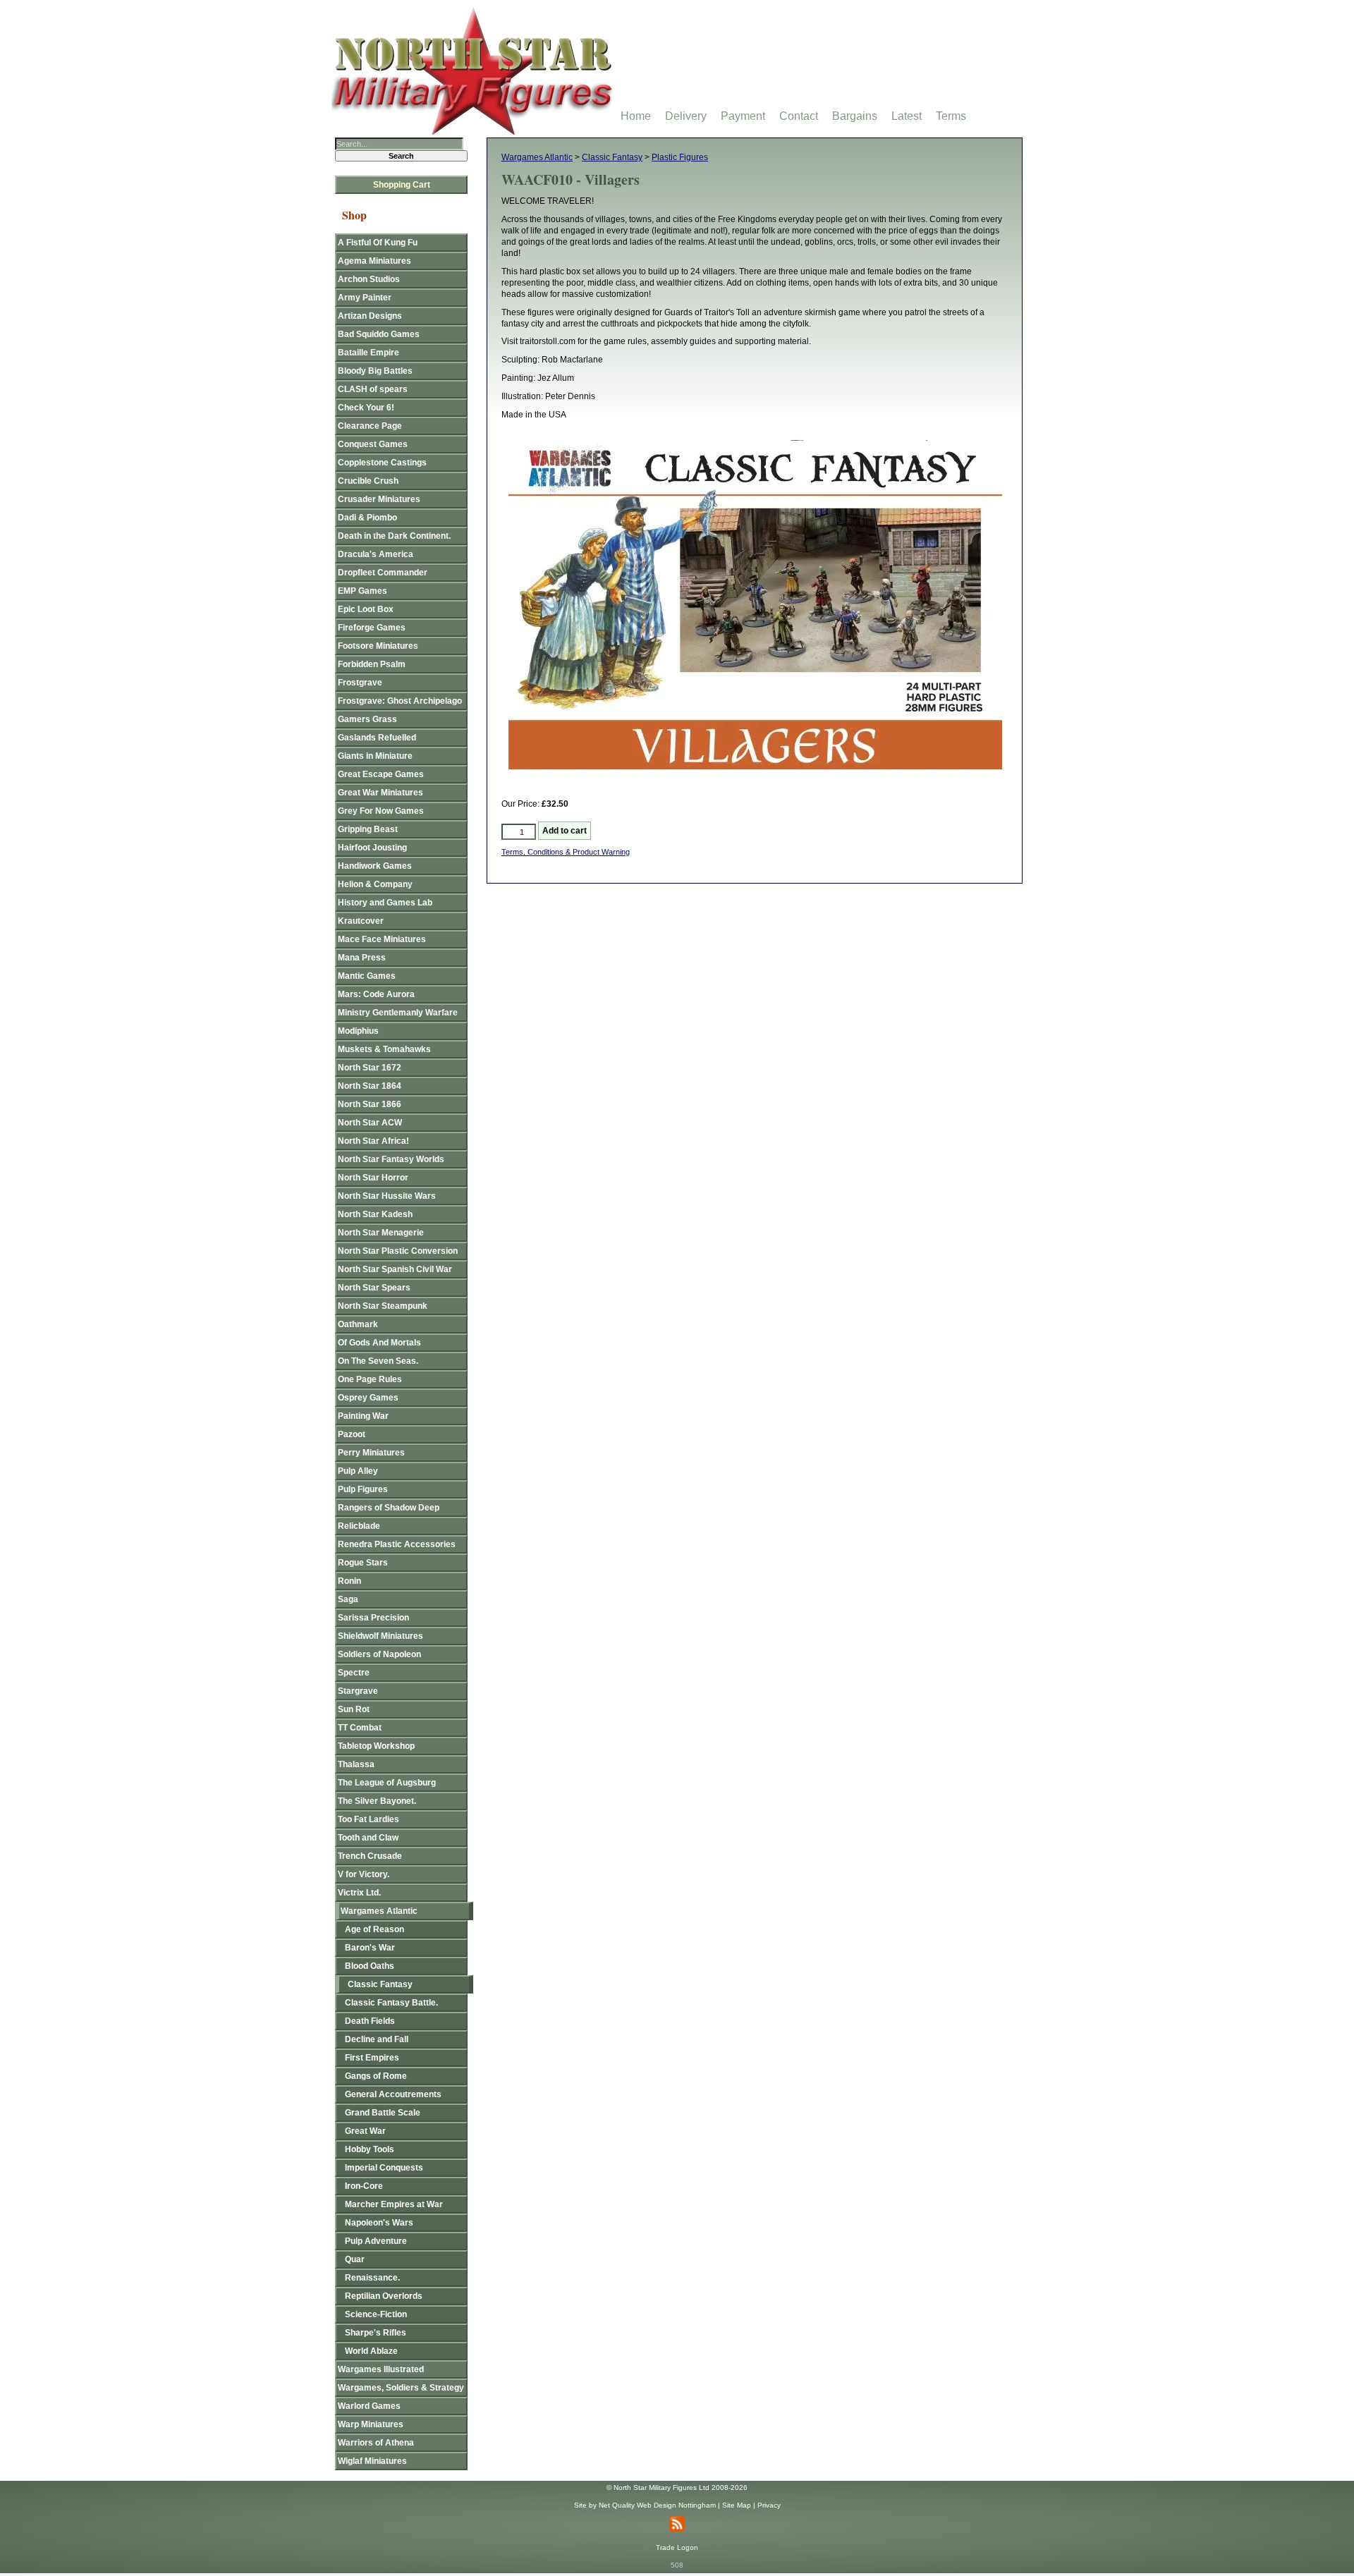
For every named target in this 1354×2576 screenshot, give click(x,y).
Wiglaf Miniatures (372, 2461)
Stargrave (358, 1691)
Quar (355, 2259)
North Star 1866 (370, 1104)
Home (636, 116)
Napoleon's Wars (379, 2223)
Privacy (769, 2505)
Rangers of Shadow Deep (389, 1508)
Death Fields (370, 2021)
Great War (365, 2131)
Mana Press (362, 958)
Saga (348, 1599)
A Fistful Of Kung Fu (378, 243)
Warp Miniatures (371, 2424)
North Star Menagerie (381, 1233)
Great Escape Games (381, 774)
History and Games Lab (385, 903)
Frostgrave (360, 683)
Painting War (363, 1416)
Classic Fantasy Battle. (391, 2003)
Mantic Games (367, 976)
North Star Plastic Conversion (398, 1251)
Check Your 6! (366, 408)
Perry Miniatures (371, 1453)
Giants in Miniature (375, 756)
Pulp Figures (363, 1489)
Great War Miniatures (380, 793)
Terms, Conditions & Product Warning (566, 852)
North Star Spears (374, 1288)
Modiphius (358, 1031)
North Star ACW (370, 1123)
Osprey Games (368, 1398)
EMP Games (362, 591)
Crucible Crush (368, 481)
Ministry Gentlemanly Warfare (398, 1013)
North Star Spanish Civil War (395, 1269)
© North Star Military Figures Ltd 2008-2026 (677, 2488)
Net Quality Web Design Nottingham (657, 2505)
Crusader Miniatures (379, 499)
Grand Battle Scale (383, 2113)
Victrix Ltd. (359, 1893)
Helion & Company (375, 884)
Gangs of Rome (376, 2076)
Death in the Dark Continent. (394, 536)
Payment (743, 116)
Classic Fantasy (612, 157)
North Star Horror (373, 1178)
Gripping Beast (368, 829)
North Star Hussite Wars (387, 1196)
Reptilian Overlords (384, 2296)
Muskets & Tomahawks (384, 1049)
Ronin (349, 1581)
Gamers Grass (367, 719)
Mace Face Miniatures (382, 939)
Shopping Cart (402, 185)
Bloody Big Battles (375, 371)
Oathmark (358, 1324)
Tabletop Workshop (376, 1746)
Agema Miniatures (374, 261)
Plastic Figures (680, 157)
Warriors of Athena (376, 2443)
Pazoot (352, 1434)
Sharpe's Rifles (376, 2333)
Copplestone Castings (382, 463)
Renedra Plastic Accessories (397, 1544)
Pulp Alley (358, 1471)
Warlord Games (369, 2406)
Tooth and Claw (368, 1838)
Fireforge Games (372, 628)
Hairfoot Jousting (372, 848)
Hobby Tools (370, 2149)
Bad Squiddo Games (379, 334)
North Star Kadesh (375, 1214)
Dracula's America (376, 554)
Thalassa (356, 1764)
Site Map (737, 2505)
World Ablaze (371, 2351)
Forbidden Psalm (372, 664)
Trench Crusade (370, 1856)
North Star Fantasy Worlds (391, 1159)
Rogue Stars (363, 1563)
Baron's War (370, 1948)
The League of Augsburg (387, 1783)
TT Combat (360, 1728)
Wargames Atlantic (537, 157)
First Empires (372, 2058)
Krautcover (361, 921)
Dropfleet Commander (383, 573)
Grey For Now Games (381, 811)
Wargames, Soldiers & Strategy (401, 2388)
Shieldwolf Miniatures (380, 1636)
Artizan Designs (370, 316)
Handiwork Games (375, 866)
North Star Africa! (373, 1141)
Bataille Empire (368, 353)
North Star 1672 (370, 1068)
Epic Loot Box (366, 609)
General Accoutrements (393, 2094)
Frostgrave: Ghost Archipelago (400, 701)
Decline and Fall (377, 2039)
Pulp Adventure (376, 2241)
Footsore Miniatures (378, 646)
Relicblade (359, 1526)
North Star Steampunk (383, 1306)
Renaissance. (372, 2278)
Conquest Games (373, 444)
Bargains (855, 116)
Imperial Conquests (384, 2168)
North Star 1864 (370, 1086)
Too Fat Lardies (368, 1819)
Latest (907, 116)
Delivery (686, 116)
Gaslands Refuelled (377, 738)
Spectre (354, 1673)
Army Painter (365, 298)
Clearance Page (370, 426)
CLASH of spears (373, 389)
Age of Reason (374, 1929)
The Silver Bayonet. (377, 1801)
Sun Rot (354, 1709)
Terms (951, 116)
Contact (799, 116)
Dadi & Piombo (367, 518)
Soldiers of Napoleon (379, 1654)
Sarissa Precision (373, 1618)
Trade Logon (677, 2547)
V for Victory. (364, 1874)
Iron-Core (364, 2186)
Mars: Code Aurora (376, 994)
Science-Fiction (376, 2314)
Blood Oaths (370, 1966)
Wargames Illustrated (381, 2369)
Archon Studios (369, 279)
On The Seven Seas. (378, 1361)
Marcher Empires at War (394, 2204)
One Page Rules (370, 1379)
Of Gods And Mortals (379, 1343)
